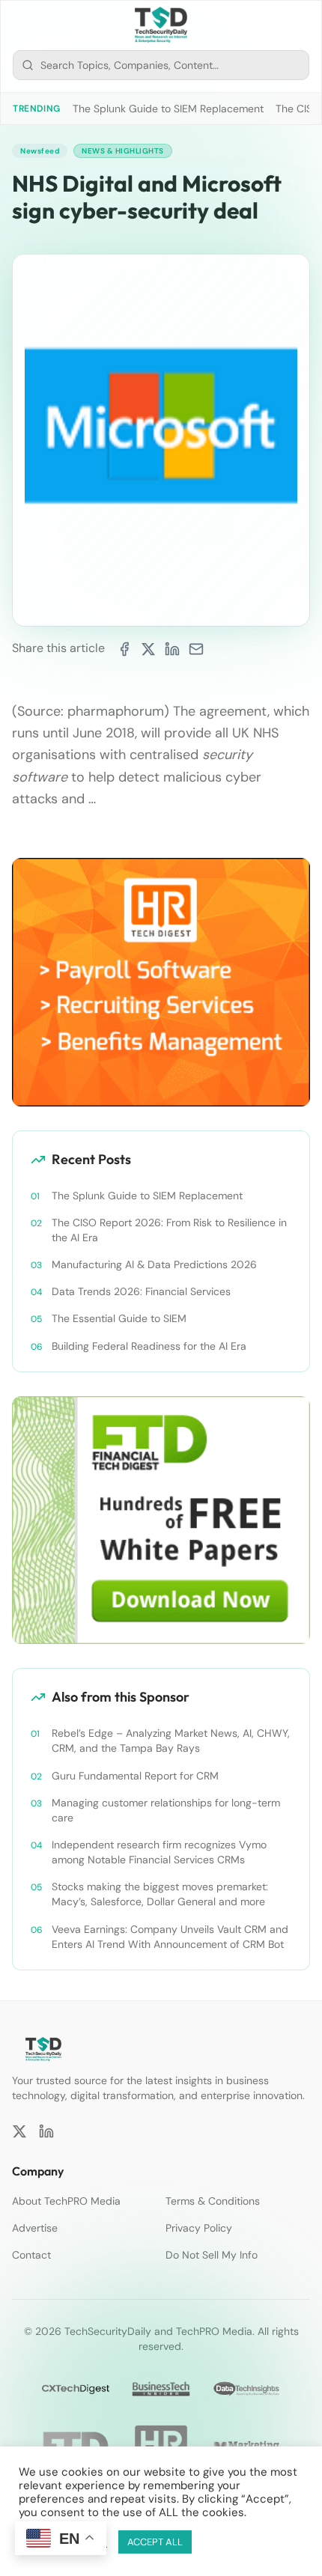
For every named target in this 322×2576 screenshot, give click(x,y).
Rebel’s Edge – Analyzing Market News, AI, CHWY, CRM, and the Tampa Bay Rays (171, 1741)
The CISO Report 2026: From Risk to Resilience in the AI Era (169, 1230)
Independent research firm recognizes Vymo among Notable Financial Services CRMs (159, 1852)
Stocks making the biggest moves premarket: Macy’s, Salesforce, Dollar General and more (160, 1894)
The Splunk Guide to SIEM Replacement (168, 109)
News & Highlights (123, 151)
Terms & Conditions (213, 2201)
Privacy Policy (199, 2228)
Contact (31, 2255)
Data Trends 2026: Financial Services (141, 1291)
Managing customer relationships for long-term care (166, 1810)
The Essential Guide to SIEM (119, 1318)
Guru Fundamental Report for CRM (135, 1776)
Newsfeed (40, 151)
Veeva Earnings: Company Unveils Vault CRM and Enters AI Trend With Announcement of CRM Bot (170, 1937)
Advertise (35, 2228)
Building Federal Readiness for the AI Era (149, 1346)
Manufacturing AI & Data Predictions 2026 (154, 1264)
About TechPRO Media (66, 2201)
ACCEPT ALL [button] (155, 2542)
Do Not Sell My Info (212, 2255)
